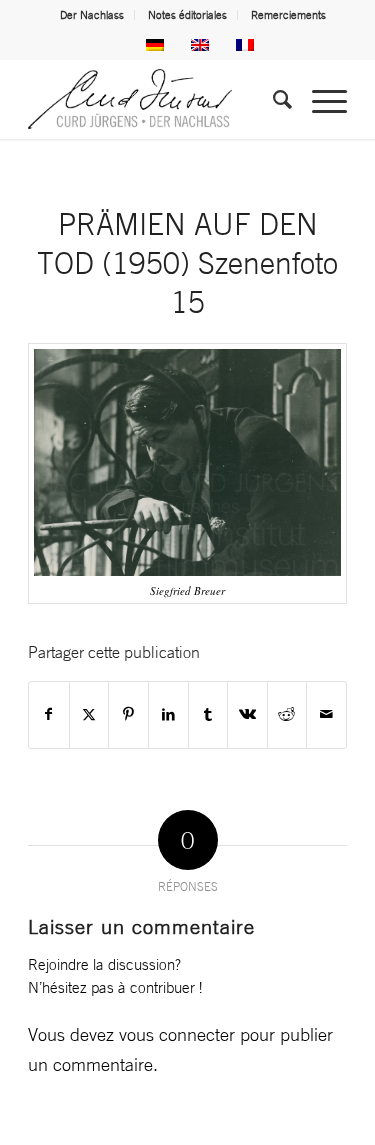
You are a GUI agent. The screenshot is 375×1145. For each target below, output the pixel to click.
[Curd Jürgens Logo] (155, 99)
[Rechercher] (272, 99)
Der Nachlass (92, 15)
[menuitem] (92, 15)
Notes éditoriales (187, 15)
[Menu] (319, 99)
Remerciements (288, 15)
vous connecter (177, 1034)
